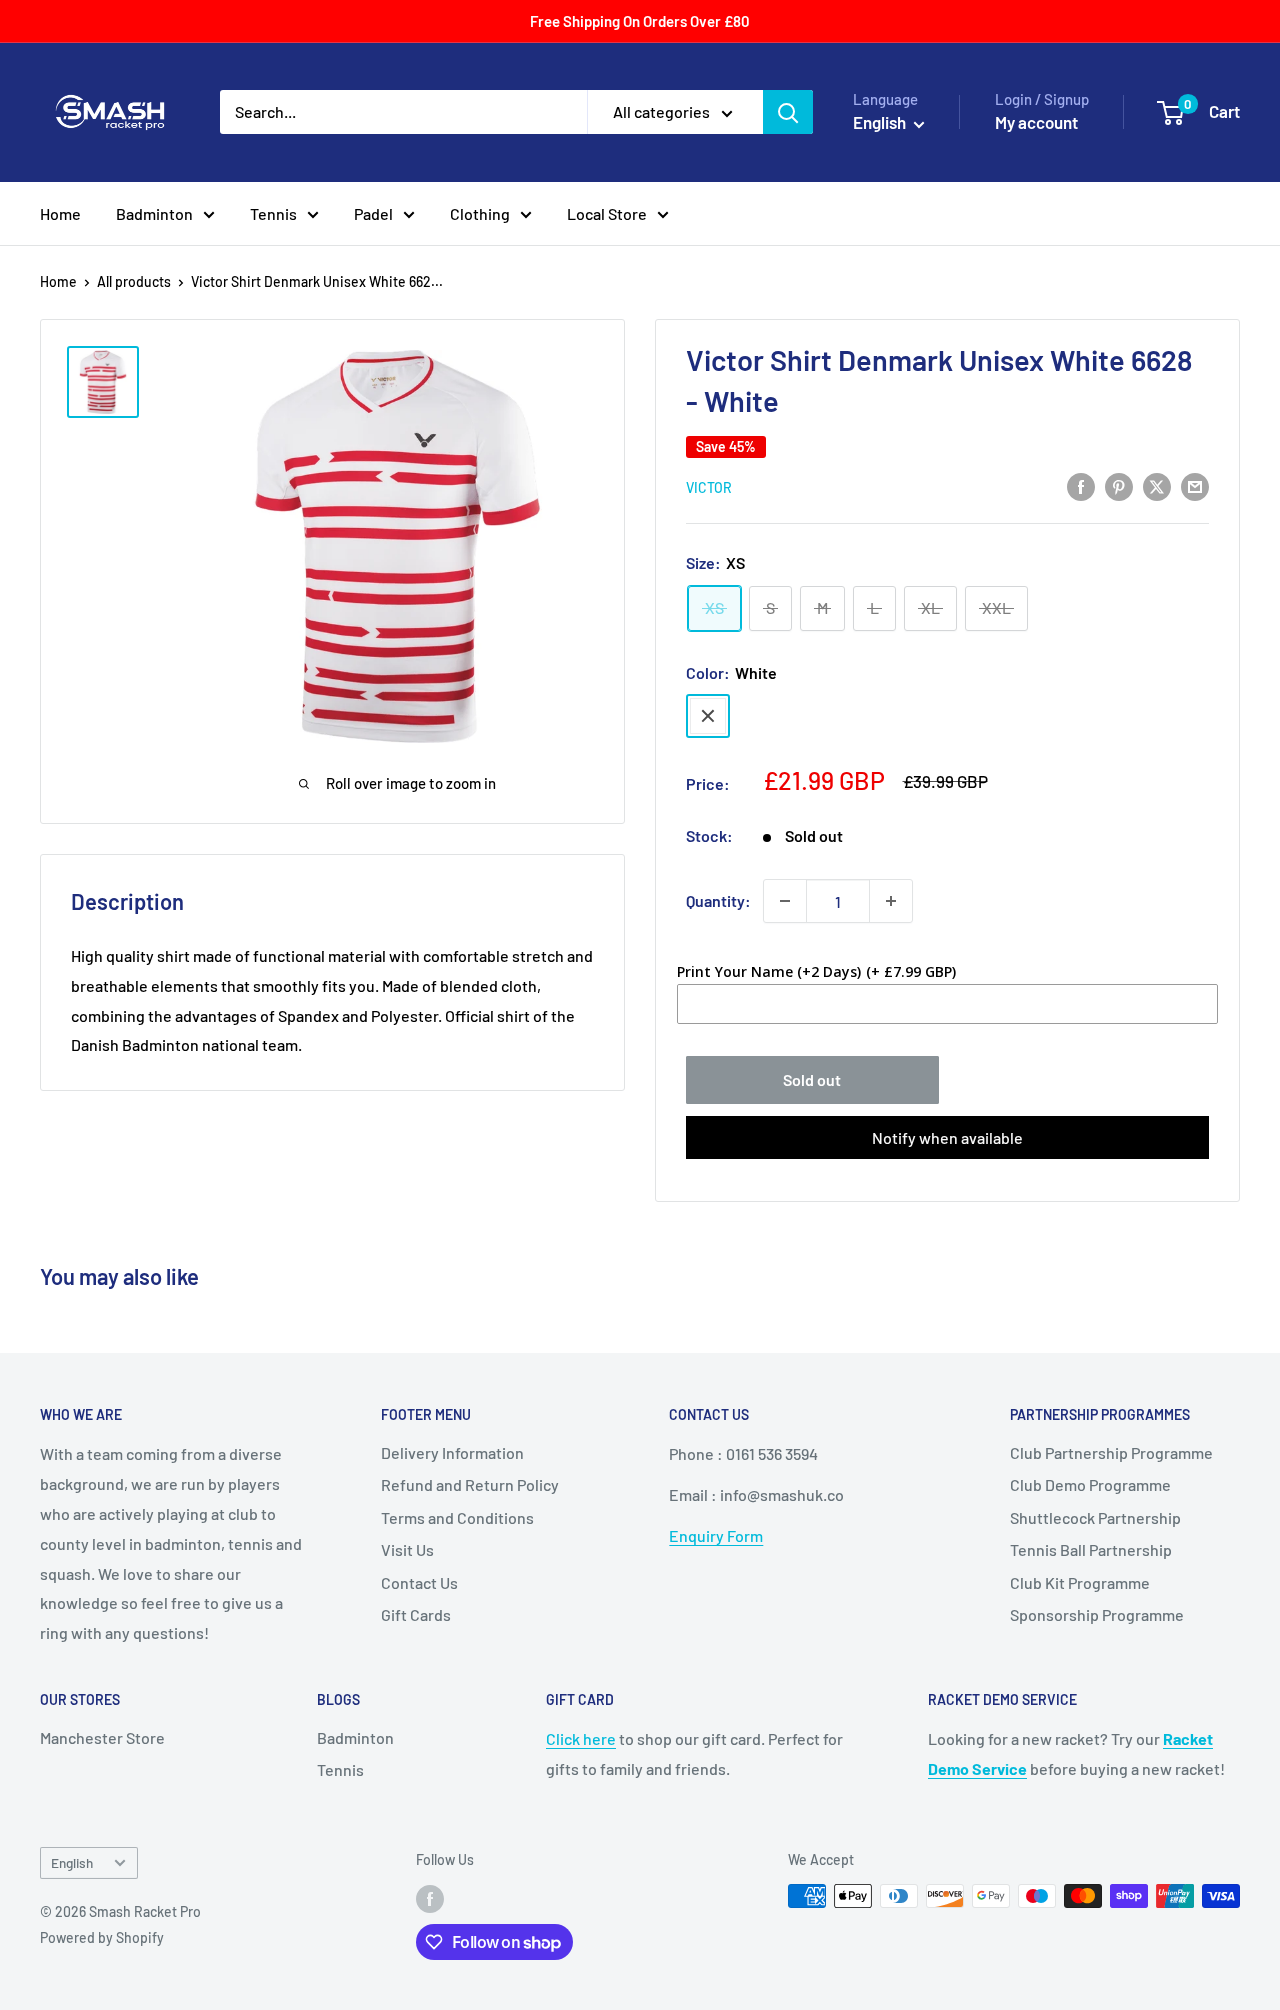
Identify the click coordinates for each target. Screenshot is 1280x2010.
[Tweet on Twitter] (1157, 485)
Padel (373, 213)
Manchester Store (102, 1737)
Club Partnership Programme (1111, 1452)
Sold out (812, 1079)
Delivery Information (452, 1452)
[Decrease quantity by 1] (785, 901)
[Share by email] (1195, 485)
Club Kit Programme (1080, 1582)
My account (1036, 122)
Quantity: (718, 900)
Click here (581, 1738)
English (72, 1862)
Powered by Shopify (102, 1937)
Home (60, 213)
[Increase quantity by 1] (891, 901)
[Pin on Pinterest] (1119, 485)
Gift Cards (416, 1614)
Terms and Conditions (457, 1517)
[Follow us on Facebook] (430, 1898)
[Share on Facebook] (1081, 485)
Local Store (607, 213)
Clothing (480, 213)
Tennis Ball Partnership (1091, 1549)
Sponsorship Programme (1097, 1614)
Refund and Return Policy (470, 1484)
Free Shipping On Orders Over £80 (640, 21)
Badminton (154, 213)
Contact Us (419, 1582)
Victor (709, 487)
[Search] (788, 112)
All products (134, 281)
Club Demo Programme (1090, 1484)
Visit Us (407, 1549)
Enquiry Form (716, 1535)
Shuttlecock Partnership (1095, 1517)
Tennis (273, 213)
